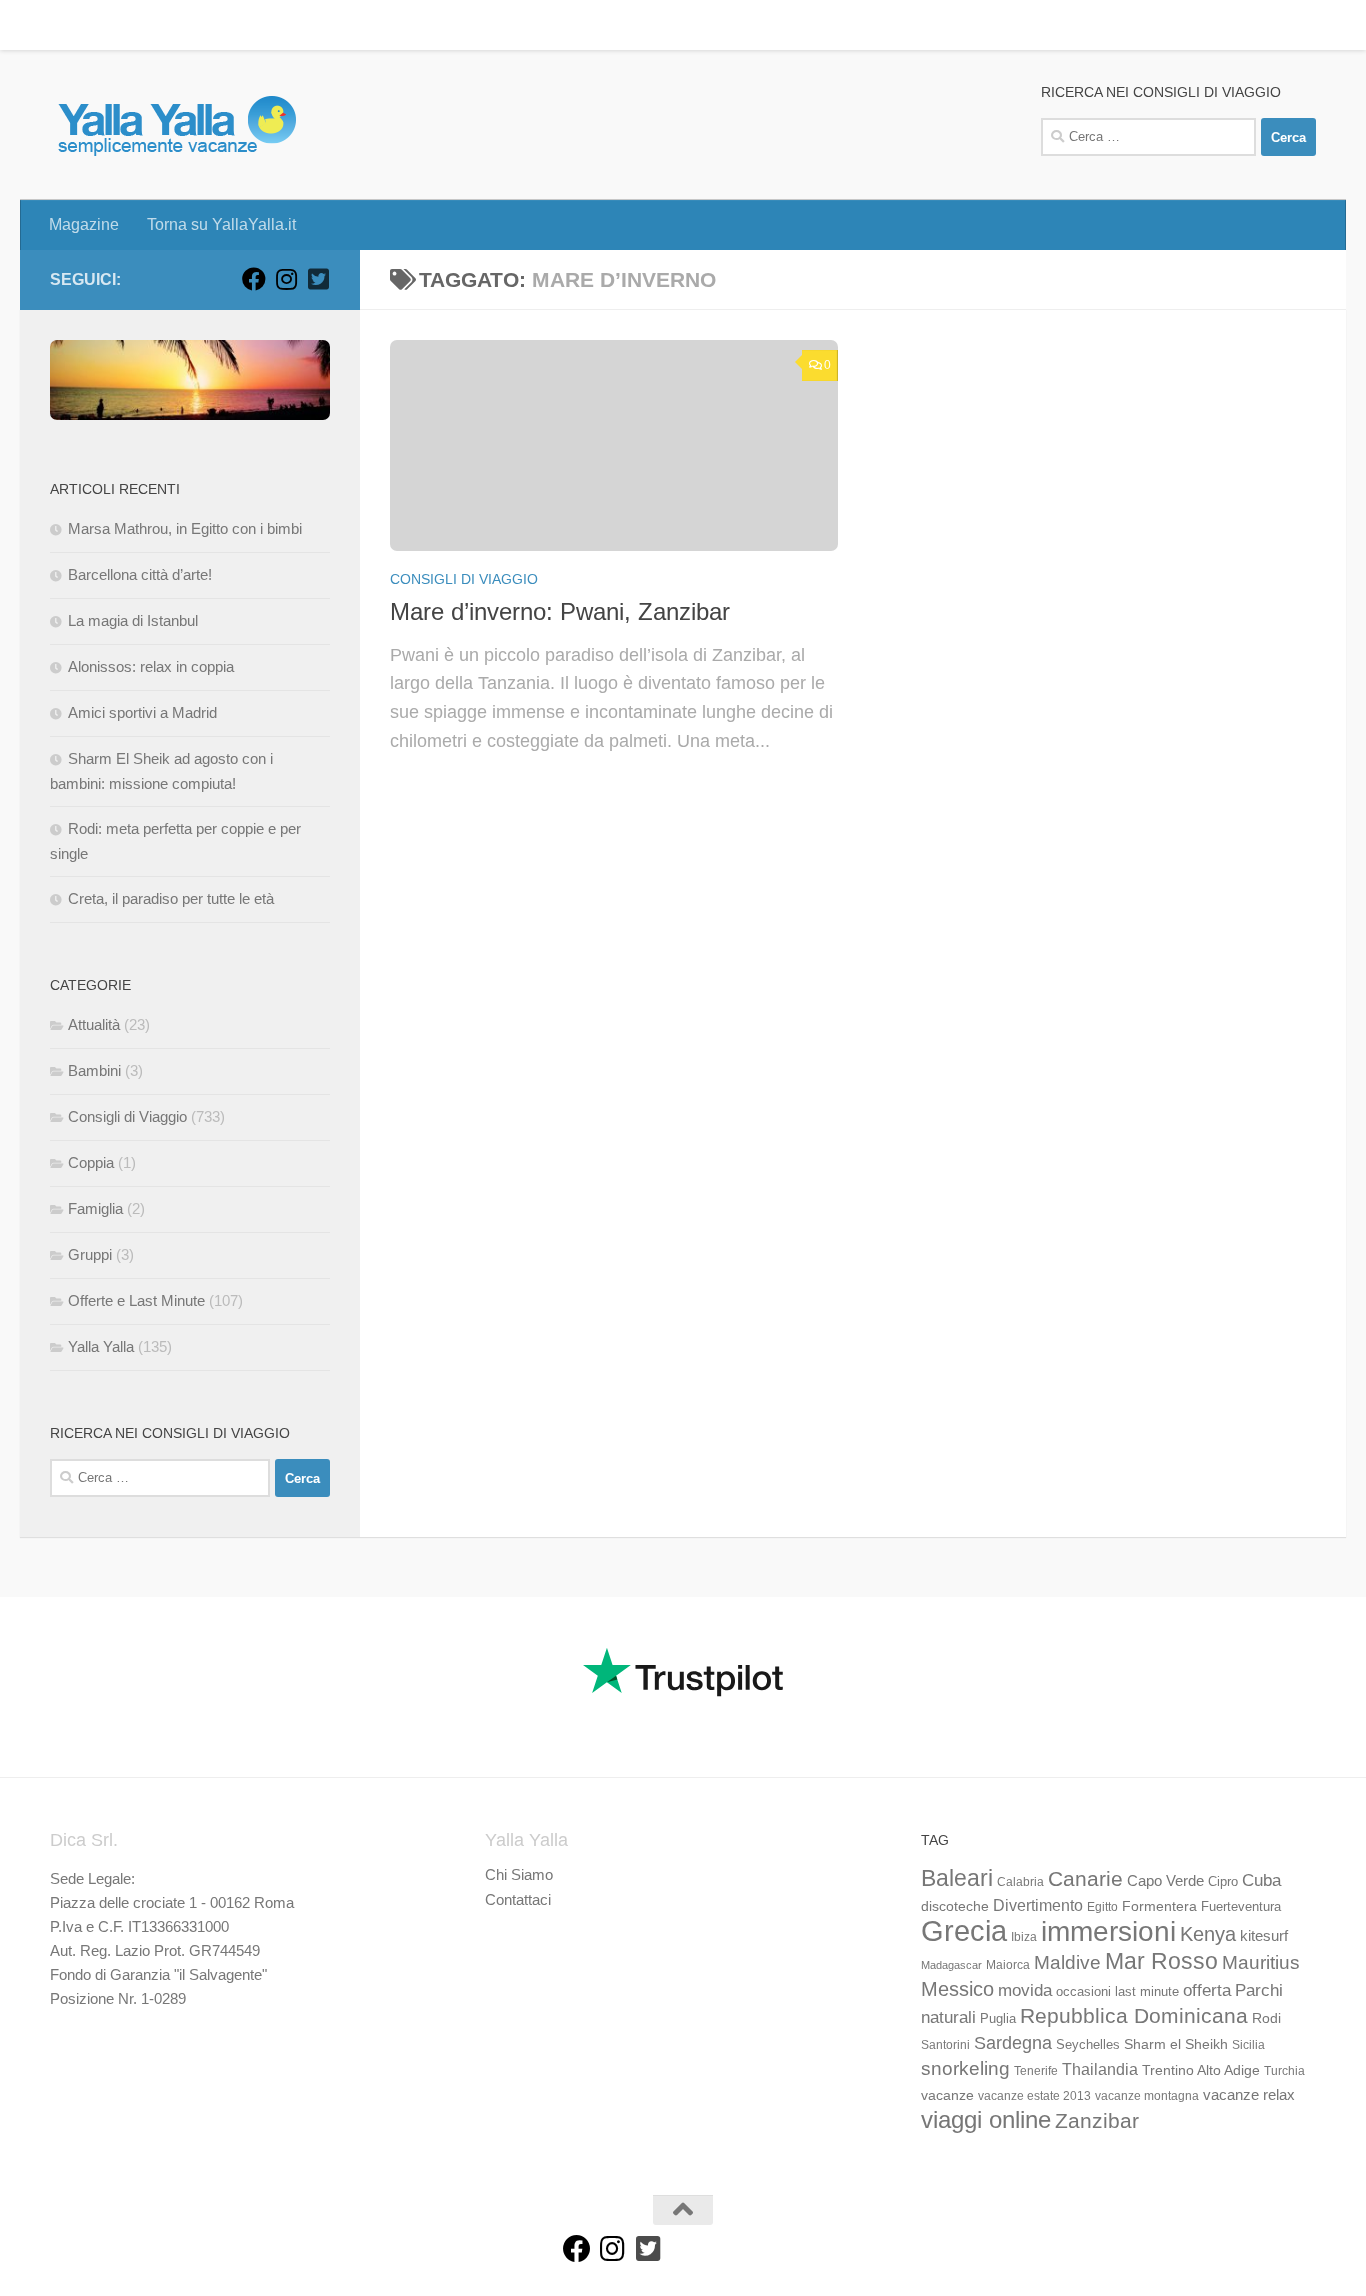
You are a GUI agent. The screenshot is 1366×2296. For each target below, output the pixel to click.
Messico (957, 1989)
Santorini (945, 2045)
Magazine (69, 24)
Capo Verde (1165, 1880)
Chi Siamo (519, 1874)
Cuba (1261, 1880)
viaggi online (986, 2119)
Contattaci (518, 1899)
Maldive (1067, 1962)
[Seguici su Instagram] (286, 279)
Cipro (1223, 1882)
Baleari (957, 1878)
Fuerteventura (1241, 1907)
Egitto (1102, 1907)
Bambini (94, 1070)
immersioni (1108, 1931)
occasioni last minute (1117, 1991)
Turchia (1284, 2071)
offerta (1207, 1990)
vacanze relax (1249, 2095)
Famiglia (95, 1208)
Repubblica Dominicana (1134, 2015)
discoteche (955, 1906)
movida (1025, 1990)
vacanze (947, 2095)
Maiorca (1008, 1965)
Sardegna (1013, 2043)
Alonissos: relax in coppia (151, 666)
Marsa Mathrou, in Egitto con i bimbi (185, 528)
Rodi (1266, 2018)
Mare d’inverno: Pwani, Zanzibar (560, 612)
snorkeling (965, 2068)
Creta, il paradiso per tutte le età (171, 898)
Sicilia (1248, 2045)
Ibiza (1024, 1937)
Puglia (998, 2019)
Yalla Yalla (101, 1346)
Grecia (964, 1930)
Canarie (1085, 1878)
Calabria (1020, 1882)
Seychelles (1088, 2045)
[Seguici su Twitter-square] (318, 279)
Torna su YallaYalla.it (206, 24)
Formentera (1159, 1906)
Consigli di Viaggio (464, 579)
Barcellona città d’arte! (140, 574)
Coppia (91, 1162)
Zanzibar (1097, 2120)
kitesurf (1264, 1935)
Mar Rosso (1161, 1961)
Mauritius (1261, 1962)
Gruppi (90, 1254)
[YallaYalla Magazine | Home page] (176, 125)
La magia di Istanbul (133, 620)
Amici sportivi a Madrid (142, 712)
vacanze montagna (1147, 2096)
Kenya (1208, 1934)
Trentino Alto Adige (1201, 2070)
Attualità (94, 1024)
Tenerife (1036, 2071)
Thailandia (1100, 2069)
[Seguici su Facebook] (254, 279)
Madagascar (951, 1965)
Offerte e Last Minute (136, 1300)
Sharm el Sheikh (1176, 2044)
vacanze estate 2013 (1034, 2096)
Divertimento (1038, 1905)
